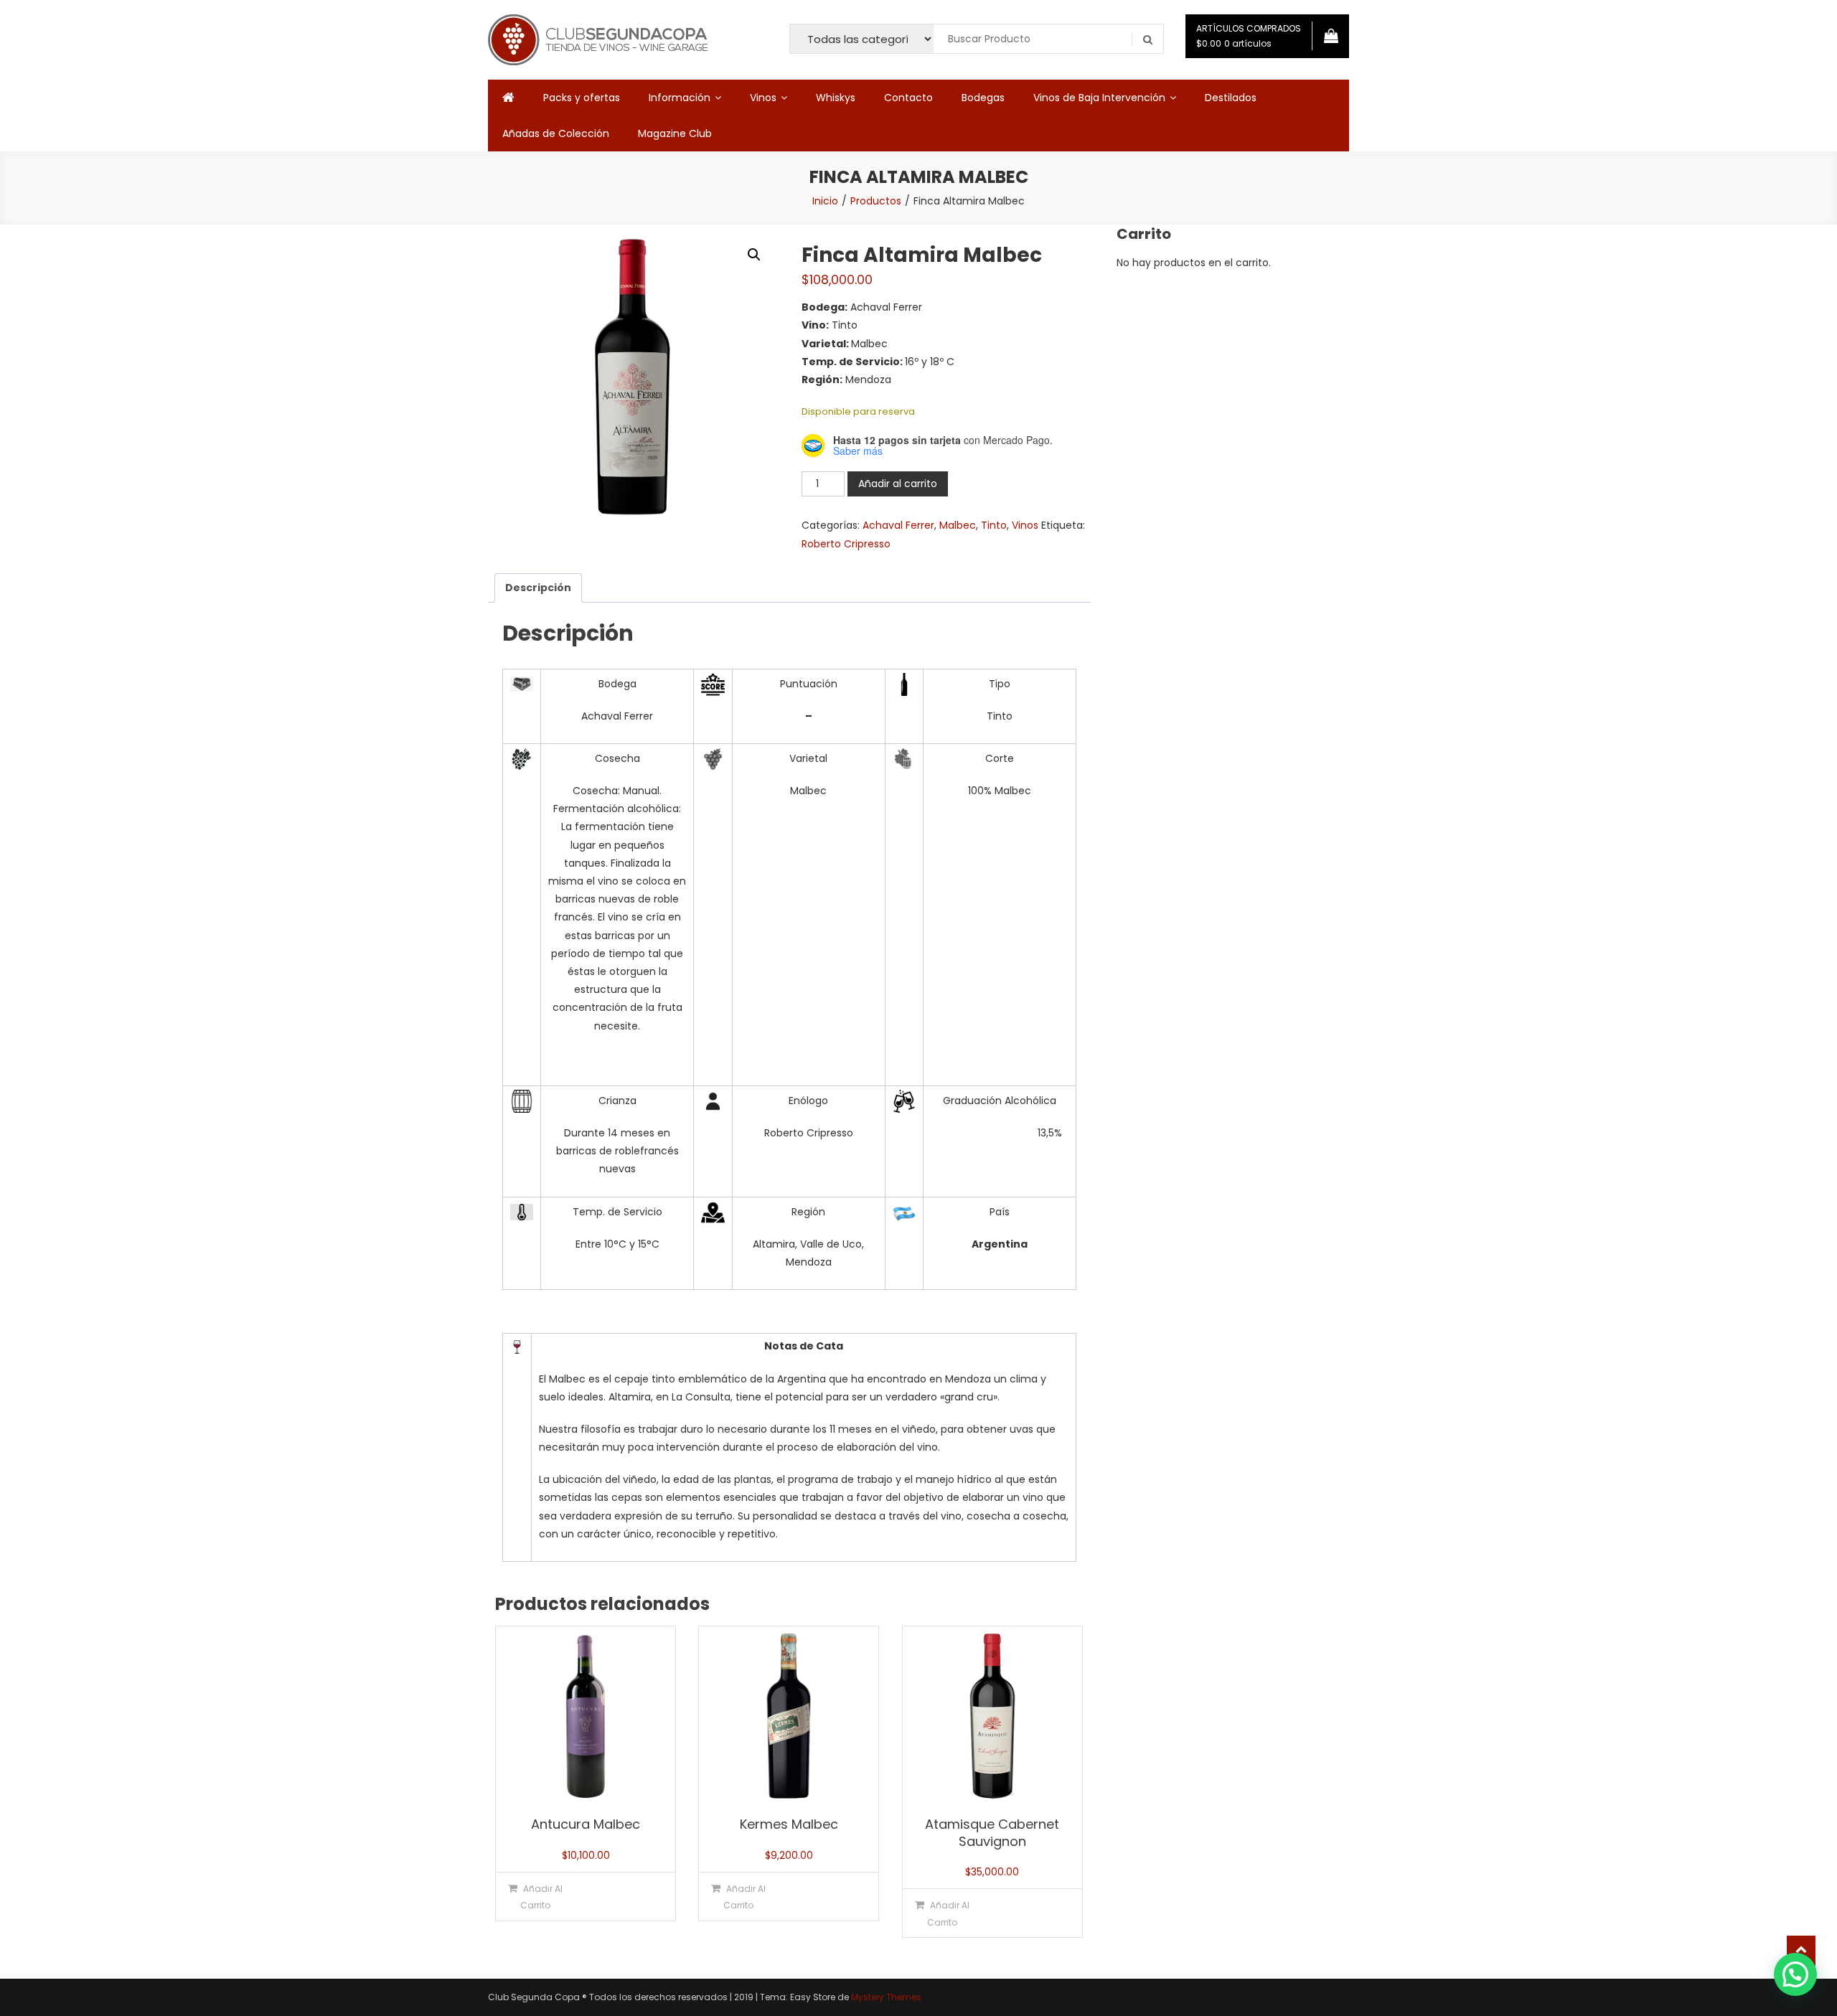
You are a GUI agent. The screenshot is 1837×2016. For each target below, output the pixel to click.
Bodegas (983, 98)
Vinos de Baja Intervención (1099, 98)
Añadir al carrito (898, 484)
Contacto (908, 98)
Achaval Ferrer (898, 525)
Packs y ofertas (582, 98)
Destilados (1231, 98)
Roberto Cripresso (846, 544)
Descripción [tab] (538, 588)
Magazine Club (675, 133)
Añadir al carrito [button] (541, 1897)
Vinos (763, 98)
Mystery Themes (886, 1997)
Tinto (994, 525)
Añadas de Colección (556, 133)
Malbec (958, 525)
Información (680, 98)
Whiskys (836, 98)
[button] (754, 255)
